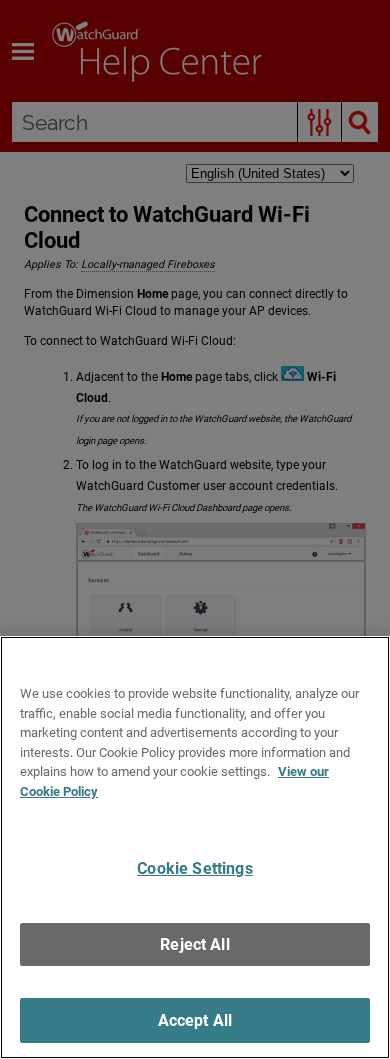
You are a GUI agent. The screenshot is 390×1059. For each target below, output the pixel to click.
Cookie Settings (194, 868)
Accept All (195, 1020)
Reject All (195, 944)
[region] (195, 847)
